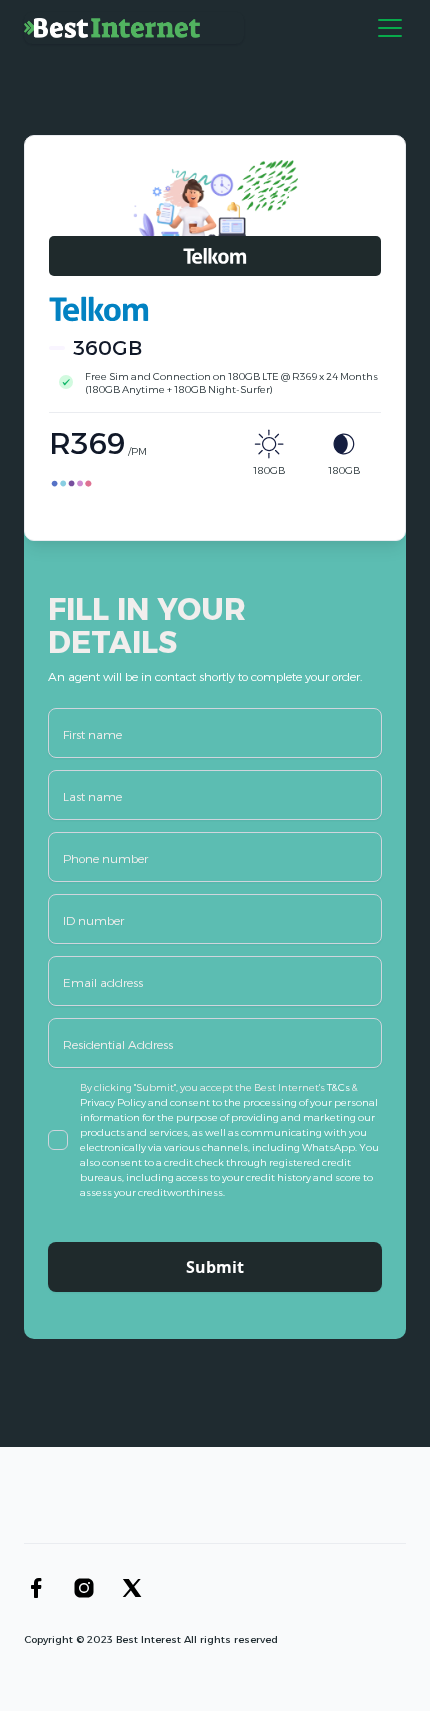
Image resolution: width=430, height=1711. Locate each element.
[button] (386, 28)
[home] (134, 28)
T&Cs (339, 1087)
